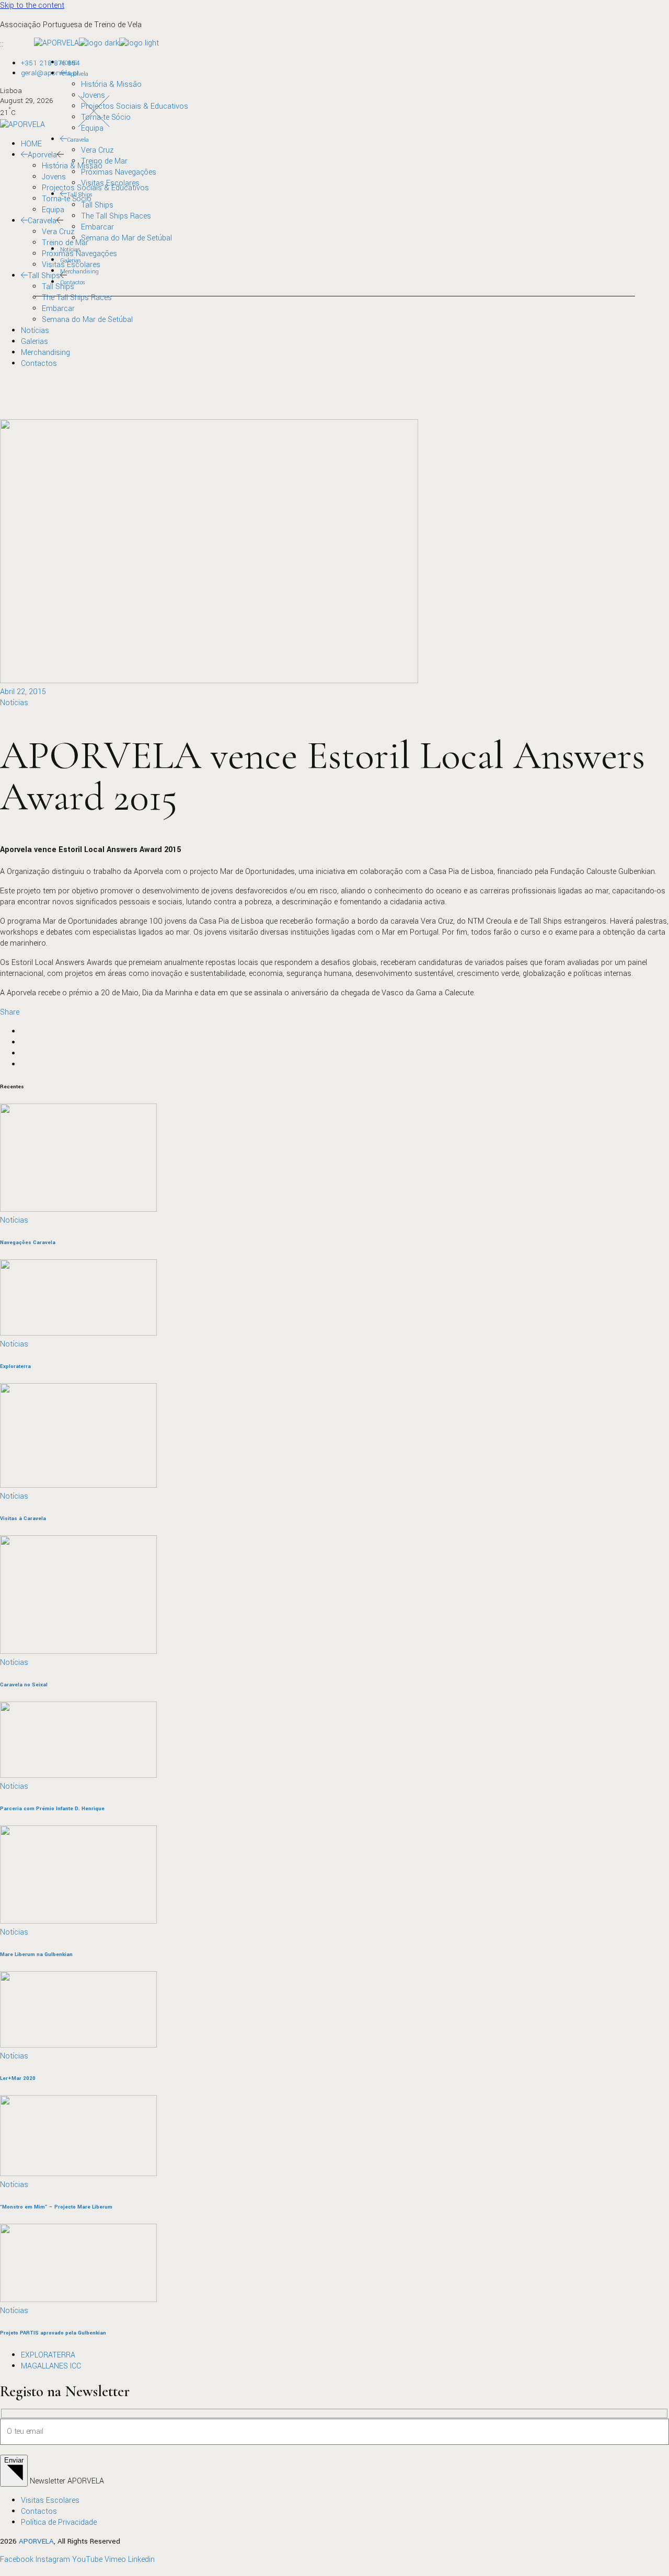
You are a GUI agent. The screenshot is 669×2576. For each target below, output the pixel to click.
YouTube (87, 2560)
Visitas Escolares (50, 2500)
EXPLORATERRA (48, 2355)
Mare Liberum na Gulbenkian (36, 1954)
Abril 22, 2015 (23, 692)
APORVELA (36, 2541)
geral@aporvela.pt (50, 73)
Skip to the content (32, 5)
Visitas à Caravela (23, 1519)
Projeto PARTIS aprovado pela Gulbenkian (53, 2333)
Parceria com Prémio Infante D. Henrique (52, 1809)
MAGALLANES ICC (51, 2366)
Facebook (17, 2560)
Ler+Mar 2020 (18, 2078)
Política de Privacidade (59, 2522)
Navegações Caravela (28, 1243)
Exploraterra (15, 1366)
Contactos (39, 2511)
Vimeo (115, 2560)
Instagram (53, 2560)
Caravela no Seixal (24, 1685)
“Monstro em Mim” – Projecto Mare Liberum (56, 2207)
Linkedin (141, 2560)
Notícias (14, 703)
